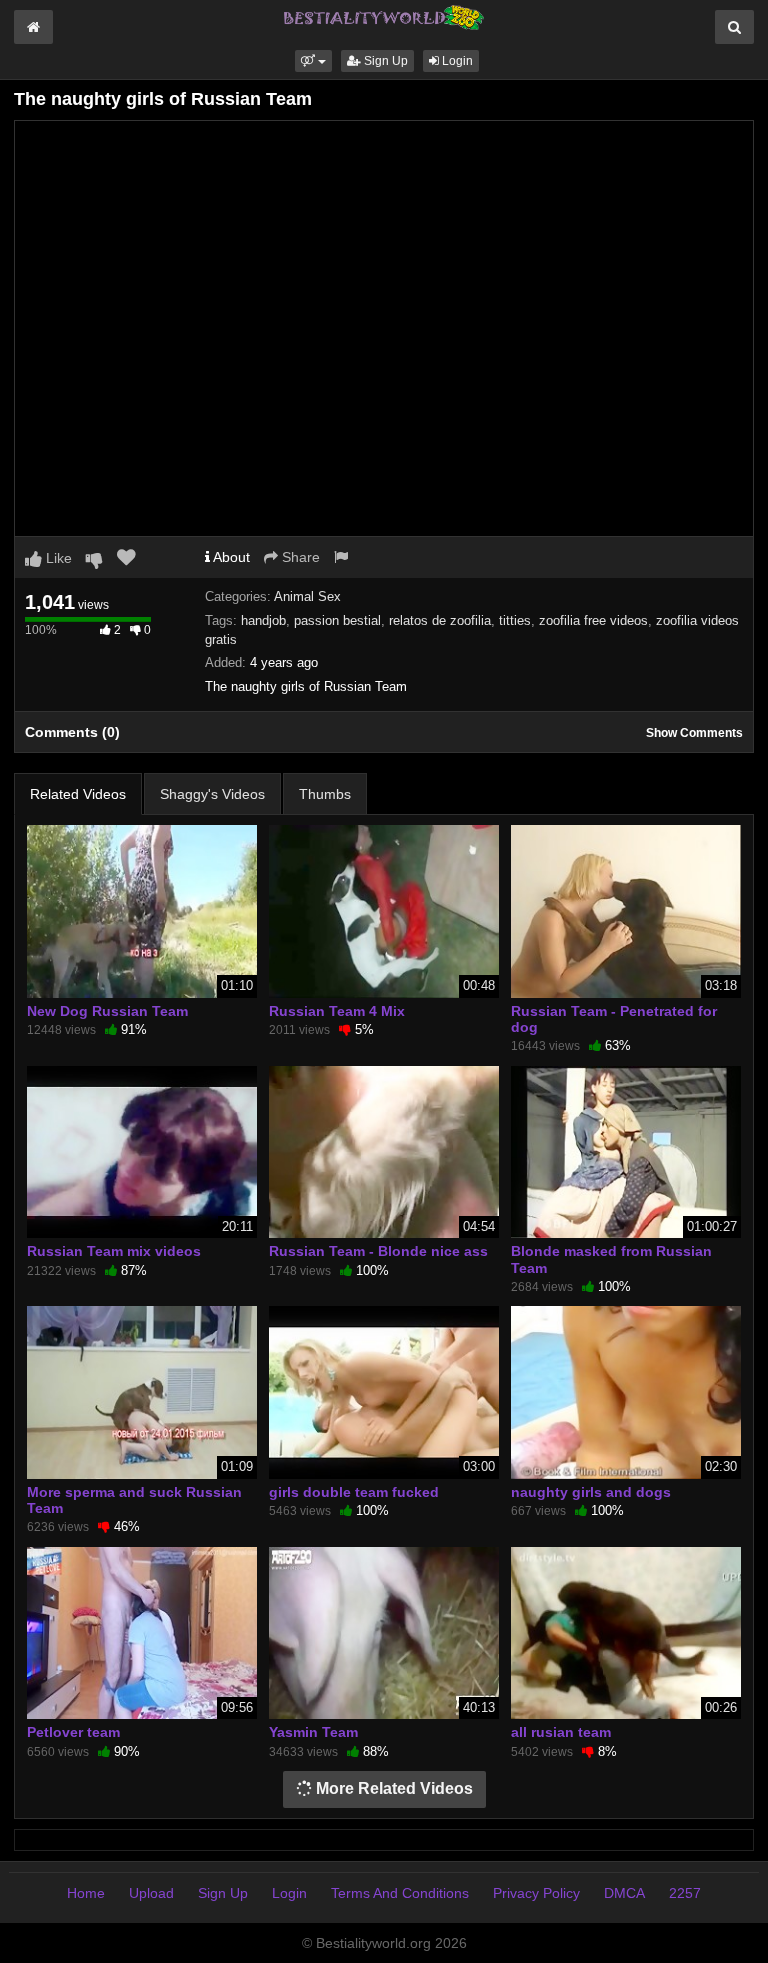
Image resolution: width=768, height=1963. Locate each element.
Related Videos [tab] (78, 794)
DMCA (624, 1893)
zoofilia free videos (593, 620)
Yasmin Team (313, 1732)
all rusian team (561, 1732)
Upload (151, 1893)
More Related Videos (392, 1788)
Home (86, 1893)
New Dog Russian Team (107, 1011)
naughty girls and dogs (591, 1492)
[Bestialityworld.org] (384, 16)
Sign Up (384, 61)
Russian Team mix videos (114, 1251)
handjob (263, 620)
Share (299, 557)
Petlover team (73, 1732)
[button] (313, 61)
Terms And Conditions (400, 1893)
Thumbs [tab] (325, 794)
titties (515, 620)
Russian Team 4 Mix (337, 1011)
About (230, 557)
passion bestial (337, 620)
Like (57, 558)
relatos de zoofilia (440, 620)
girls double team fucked (354, 1492)
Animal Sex (307, 596)
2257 (685, 1893)
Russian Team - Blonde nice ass (378, 1251)
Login (456, 61)
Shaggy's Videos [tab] (212, 794)
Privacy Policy (536, 1893)
